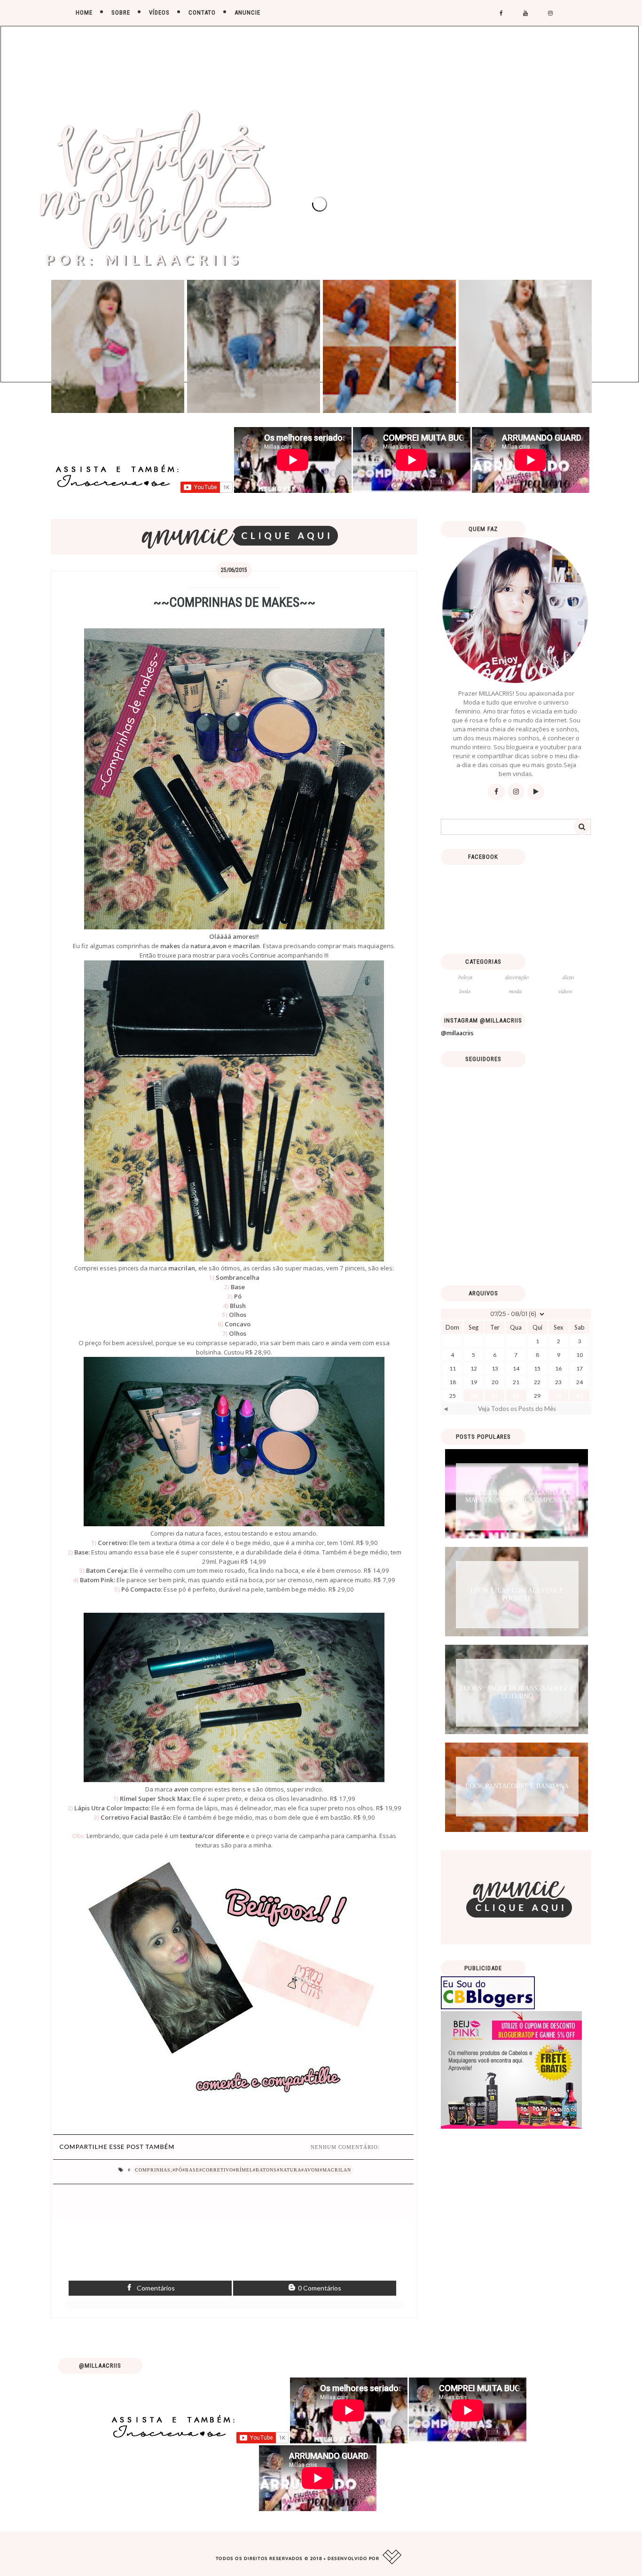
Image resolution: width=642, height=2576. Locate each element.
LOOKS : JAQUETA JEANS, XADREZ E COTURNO (517, 1692)
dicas (568, 977)
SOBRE (121, 12)
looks (465, 991)
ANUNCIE (247, 12)
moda (515, 991)
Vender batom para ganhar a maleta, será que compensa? (517, 1497)
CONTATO (202, 12)
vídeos (565, 991)
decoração (517, 977)
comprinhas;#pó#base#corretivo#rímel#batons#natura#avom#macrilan (243, 2170)
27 (495, 1396)
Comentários (155, 2288)
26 (474, 1396)
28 (516, 1396)
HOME (84, 12)
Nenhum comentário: (345, 2147)
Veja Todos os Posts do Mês (517, 1409)
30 (558, 1396)
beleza (465, 977)
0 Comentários (319, 2288)
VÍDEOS (159, 12)
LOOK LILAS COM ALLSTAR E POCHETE (517, 1594)
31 (579, 1396)
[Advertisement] (516, 1213)
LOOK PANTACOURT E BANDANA (517, 1786)
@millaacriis (457, 1033)
